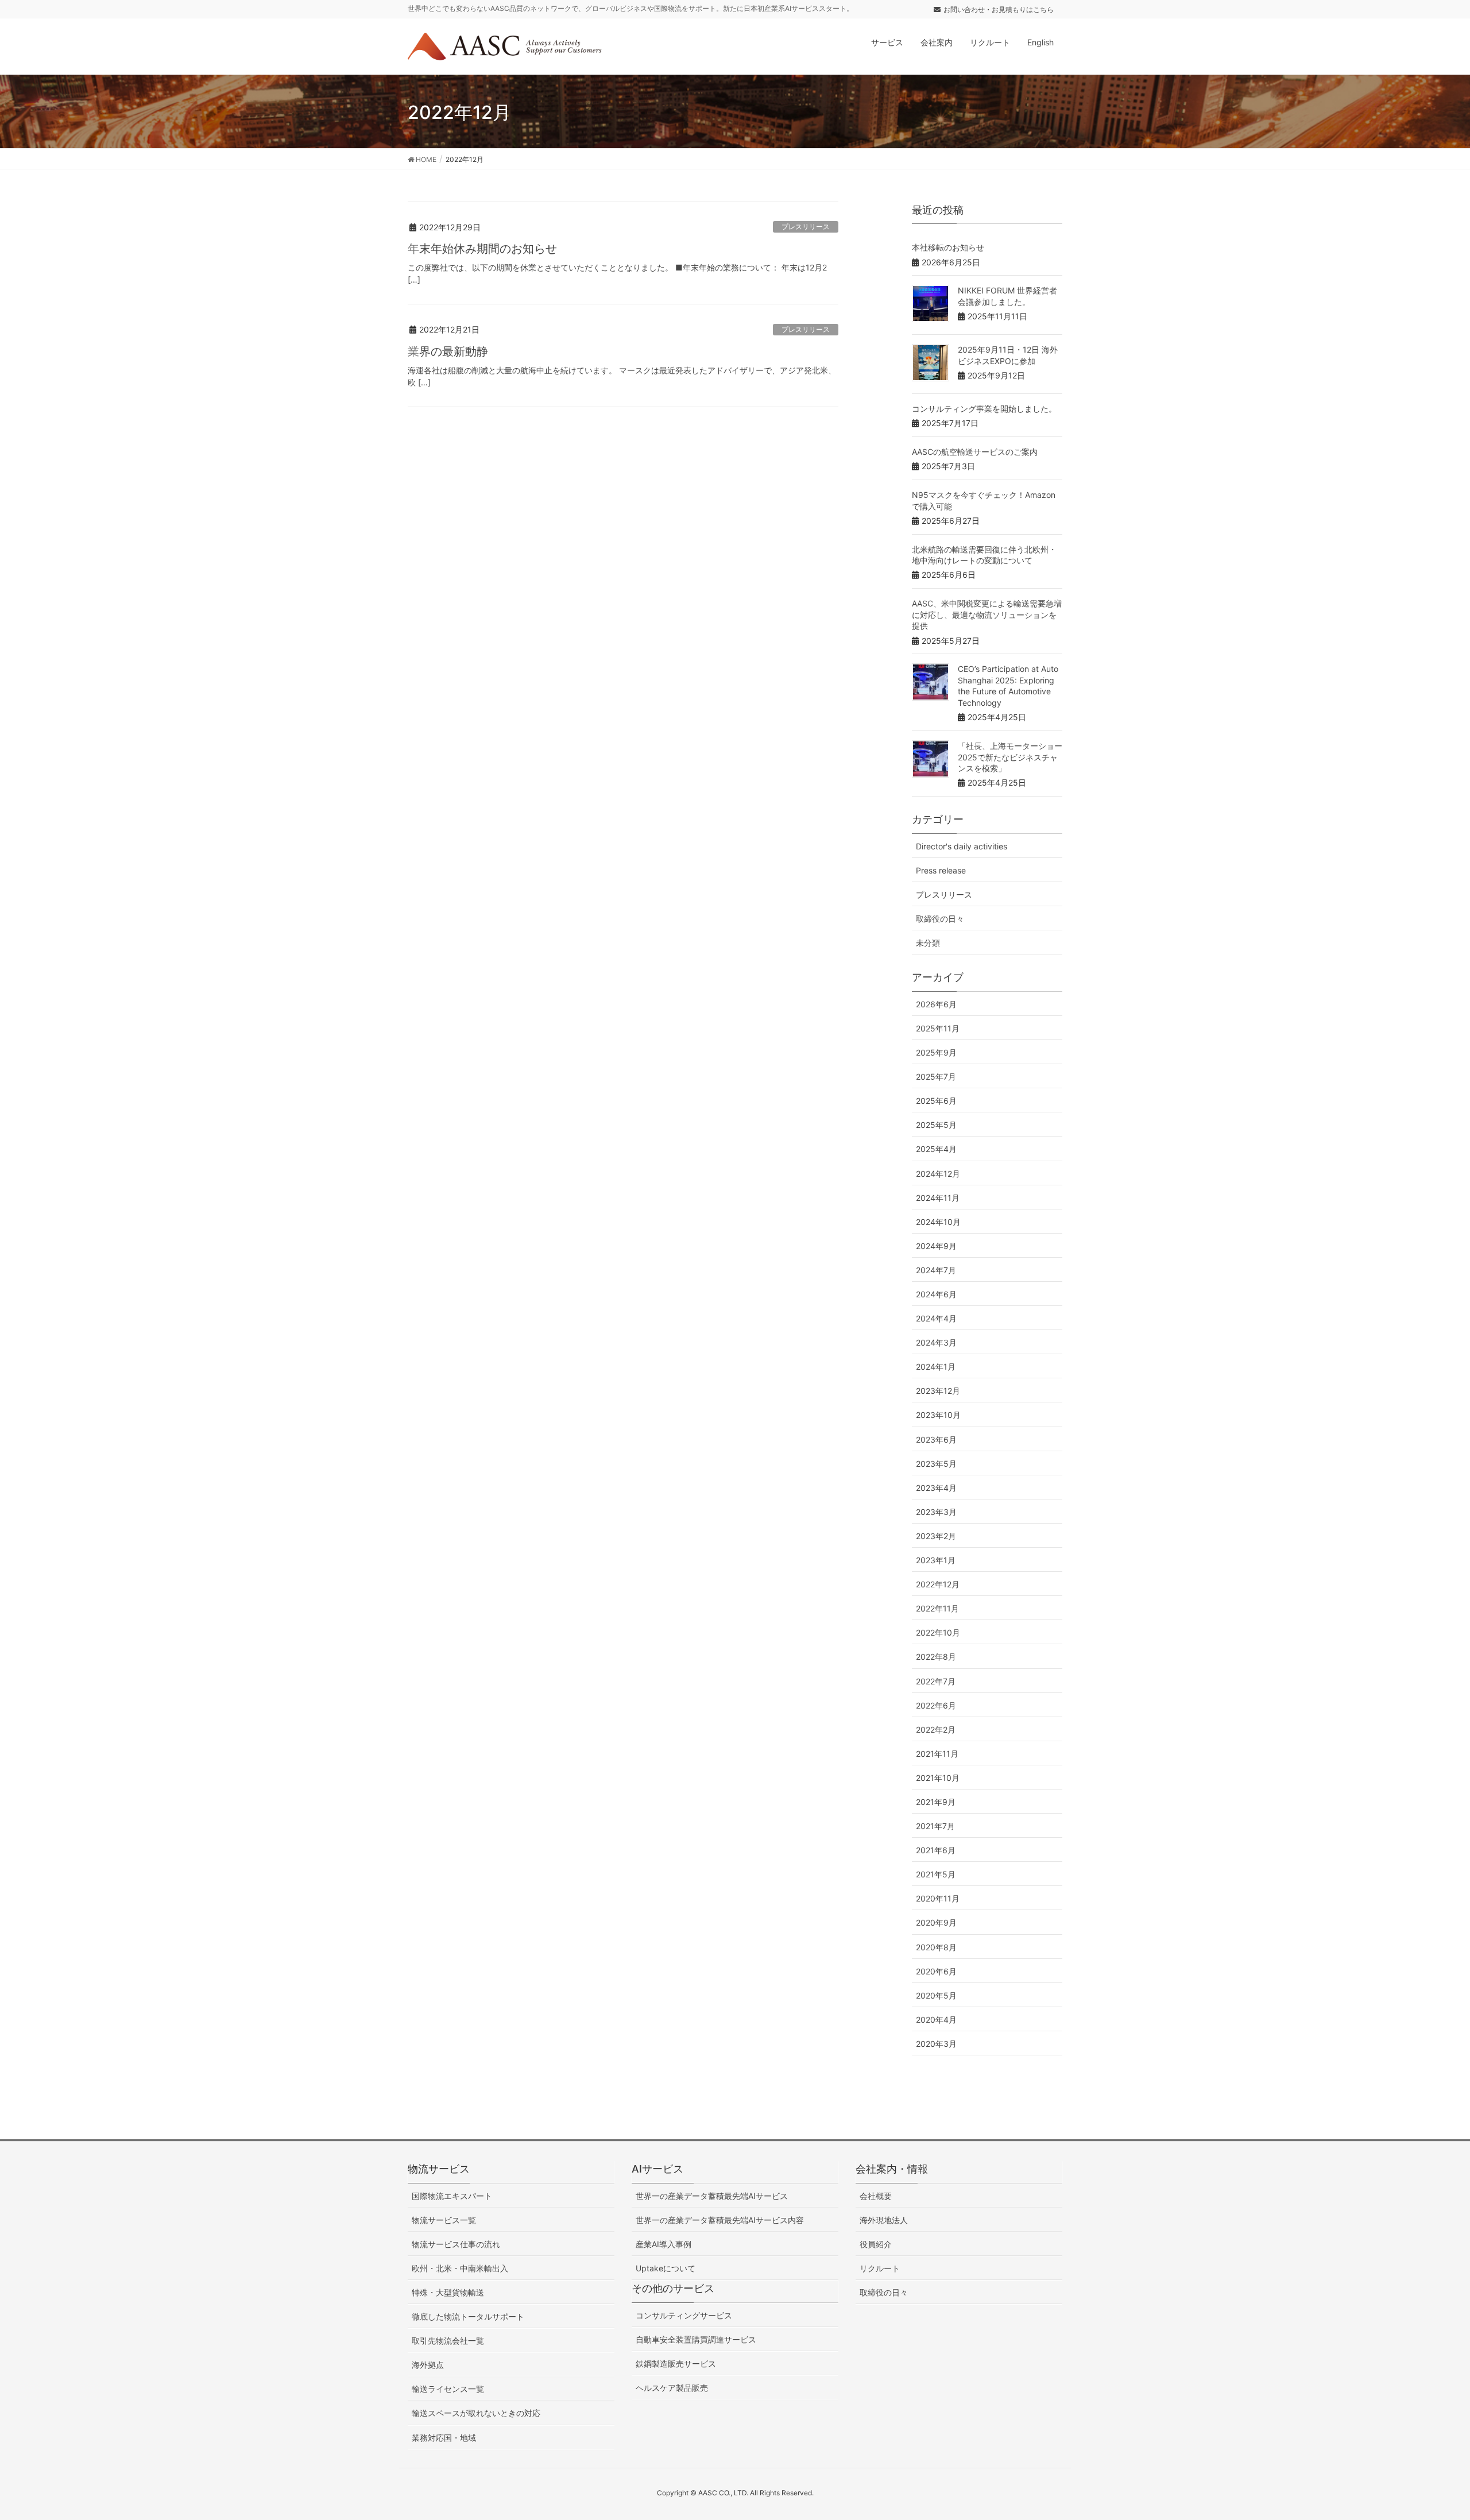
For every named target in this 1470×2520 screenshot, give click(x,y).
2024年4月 (936, 1318)
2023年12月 (938, 1391)
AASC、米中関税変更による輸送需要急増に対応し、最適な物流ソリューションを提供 (987, 614)
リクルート (880, 2268)
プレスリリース (806, 227)
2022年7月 (936, 1681)
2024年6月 (936, 1294)
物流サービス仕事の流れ (456, 2244)
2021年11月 (937, 1754)
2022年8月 (936, 1657)
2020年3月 (936, 2044)
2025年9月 (936, 1052)
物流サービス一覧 (444, 2220)
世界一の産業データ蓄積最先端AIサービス (712, 2196)
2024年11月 (938, 1198)
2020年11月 (938, 1898)
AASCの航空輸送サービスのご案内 (975, 452)
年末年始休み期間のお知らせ (482, 249)
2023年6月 (936, 1439)
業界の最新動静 (448, 351)
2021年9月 (936, 1802)
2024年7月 (936, 1270)
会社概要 (876, 2196)
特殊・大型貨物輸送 (448, 2292)
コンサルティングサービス (684, 2315)
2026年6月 (936, 1004)
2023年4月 (936, 1488)
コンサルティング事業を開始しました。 (984, 409)
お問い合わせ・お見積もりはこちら (999, 9)
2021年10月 (938, 1778)
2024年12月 (938, 1174)
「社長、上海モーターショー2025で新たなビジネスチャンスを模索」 (1010, 757)
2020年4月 (936, 2020)
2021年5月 (936, 1874)
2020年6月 (936, 1971)
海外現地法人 (884, 2220)
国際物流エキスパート (452, 2196)
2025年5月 (936, 1125)
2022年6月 (936, 1705)
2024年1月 (936, 1367)
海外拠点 (428, 2365)
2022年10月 (938, 1632)
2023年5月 (936, 1464)
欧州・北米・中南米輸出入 (460, 2268)
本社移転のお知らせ (948, 247)
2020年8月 (936, 1947)
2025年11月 (938, 1028)
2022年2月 (936, 1729)
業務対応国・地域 (444, 2438)
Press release (941, 870)
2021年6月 (936, 1850)
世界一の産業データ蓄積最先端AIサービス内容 (720, 2220)
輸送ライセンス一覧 (448, 2389)
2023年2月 (936, 1536)
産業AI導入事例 (664, 2244)
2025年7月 (936, 1077)
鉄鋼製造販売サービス (676, 2364)
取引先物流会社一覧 (448, 2341)
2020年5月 (936, 1995)
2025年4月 (936, 1149)
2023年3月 (936, 1512)
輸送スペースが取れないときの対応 (476, 2413)
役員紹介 (876, 2244)
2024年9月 (936, 1246)
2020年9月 (936, 1922)
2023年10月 (938, 1415)
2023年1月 (936, 1560)
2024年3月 (936, 1342)
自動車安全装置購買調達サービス (696, 2339)
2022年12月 (938, 1584)
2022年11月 (937, 1608)
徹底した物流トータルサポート (468, 2316)
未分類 (928, 943)
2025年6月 (936, 1101)
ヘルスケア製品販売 (672, 2388)
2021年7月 (935, 1826)
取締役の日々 (940, 919)
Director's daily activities (962, 846)
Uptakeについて (666, 2268)
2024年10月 (938, 1222)
